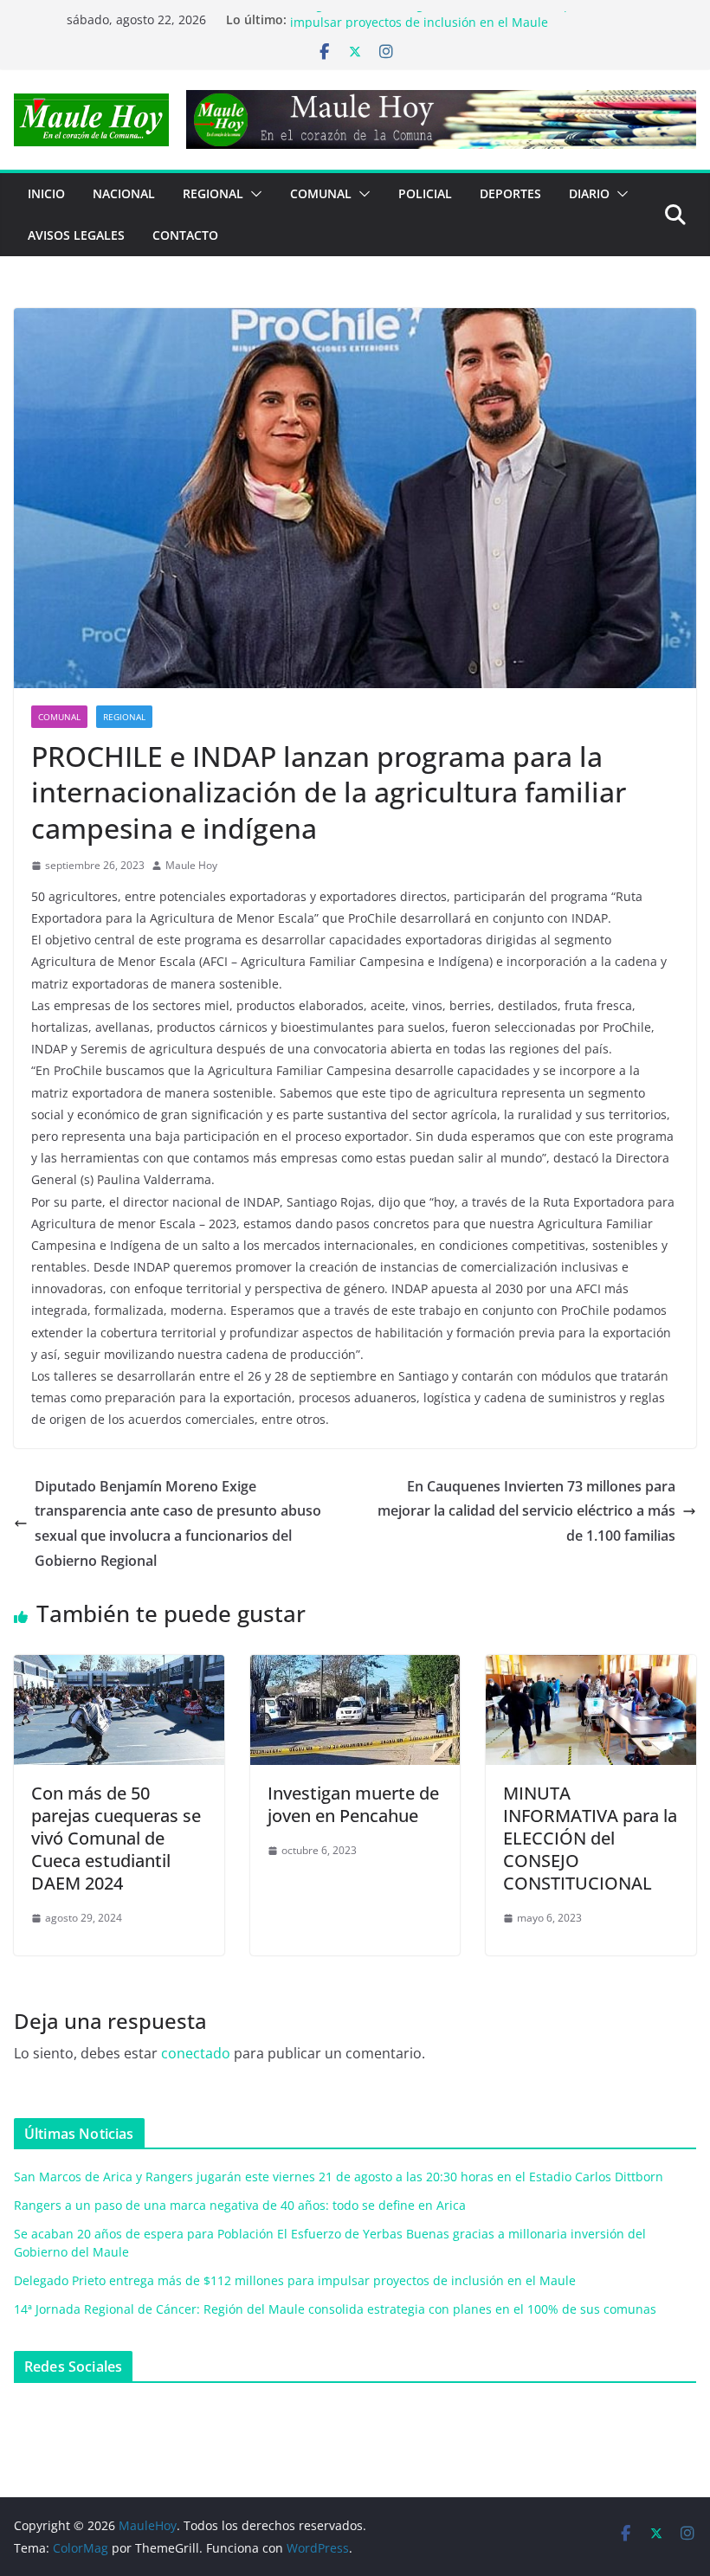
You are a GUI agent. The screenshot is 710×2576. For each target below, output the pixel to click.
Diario (589, 193)
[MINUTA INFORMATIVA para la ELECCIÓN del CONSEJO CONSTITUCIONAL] (591, 1667)
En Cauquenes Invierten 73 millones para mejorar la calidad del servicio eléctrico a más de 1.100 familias (526, 1511)
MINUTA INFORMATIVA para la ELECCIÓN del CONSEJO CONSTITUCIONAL (590, 1838)
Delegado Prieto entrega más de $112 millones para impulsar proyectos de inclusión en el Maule (440, 28)
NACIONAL (124, 193)
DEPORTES (510, 193)
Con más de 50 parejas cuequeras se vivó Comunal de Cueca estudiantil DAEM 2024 (116, 1838)
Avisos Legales (76, 235)
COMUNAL (321, 193)
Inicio (46, 193)
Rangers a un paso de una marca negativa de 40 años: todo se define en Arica (240, 2205)
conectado (196, 2053)
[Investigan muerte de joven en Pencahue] (355, 1667)
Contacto (185, 235)
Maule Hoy (191, 865)
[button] (253, 194)
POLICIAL (425, 193)
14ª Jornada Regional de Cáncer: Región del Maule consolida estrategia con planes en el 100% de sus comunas (335, 2309)
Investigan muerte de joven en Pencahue (353, 1804)
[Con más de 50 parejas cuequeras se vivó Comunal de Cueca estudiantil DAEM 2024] (119, 1667)
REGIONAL (213, 193)
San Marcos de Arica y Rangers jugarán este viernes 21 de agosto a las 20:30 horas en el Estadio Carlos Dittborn (339, 2177)
